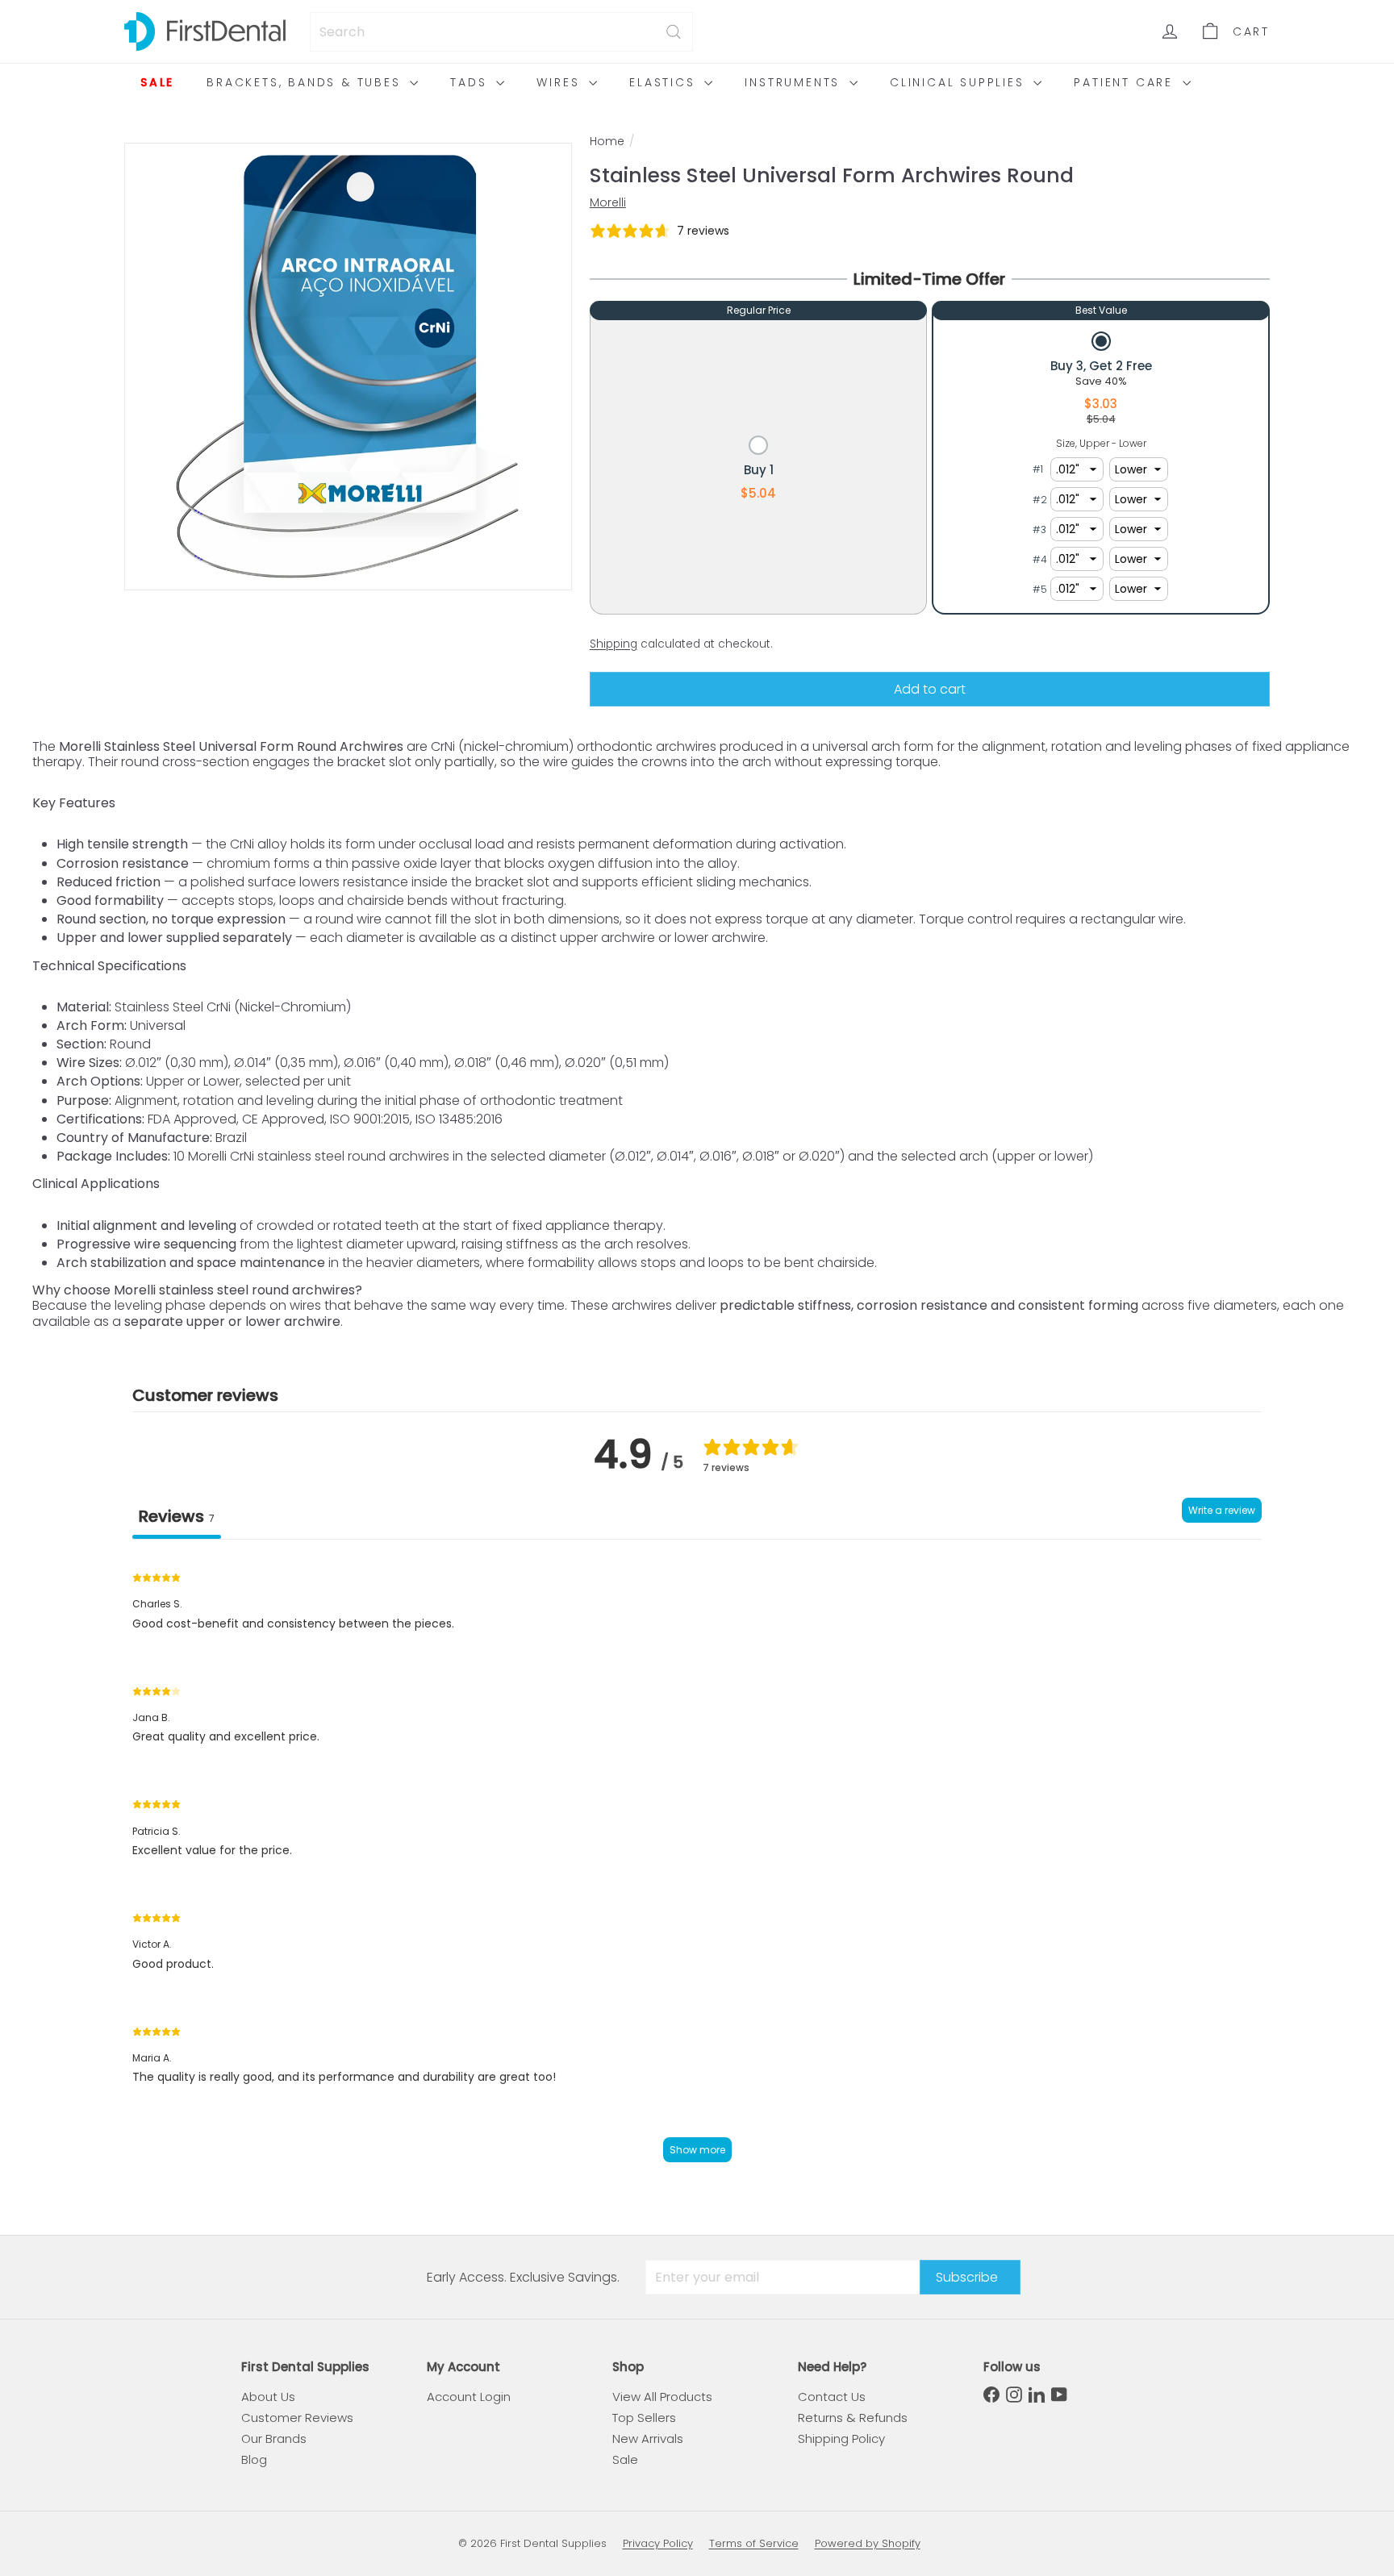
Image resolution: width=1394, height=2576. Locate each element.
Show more (697, 2150)
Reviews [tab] (177, 1516)
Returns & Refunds (853, 2418)
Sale (157, 82)
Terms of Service (754, 2543)
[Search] (674, 32)
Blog (254, 2459)
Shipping (614, 644)
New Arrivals (648, 2438)
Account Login (469, 2397)
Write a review (1222, 1510)
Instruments (795, 82)
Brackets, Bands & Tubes (306, 82)
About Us (268, 2397)
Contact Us (832, 2397)
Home (607, 142)
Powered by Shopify (868, 2543)
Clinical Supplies (960, 82)
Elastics (665, 82)
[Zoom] (348, 367)
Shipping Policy (841, 2438)
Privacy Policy (658, 2543)
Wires (561, 82)
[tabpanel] (697, 1865)
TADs (471, 82)
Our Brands (274, 2438)
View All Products (662, 2397)
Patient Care (1126, 82)
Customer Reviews (297, 2418)
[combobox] (501, 32)
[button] (758, 469)
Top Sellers (644, 2418)
